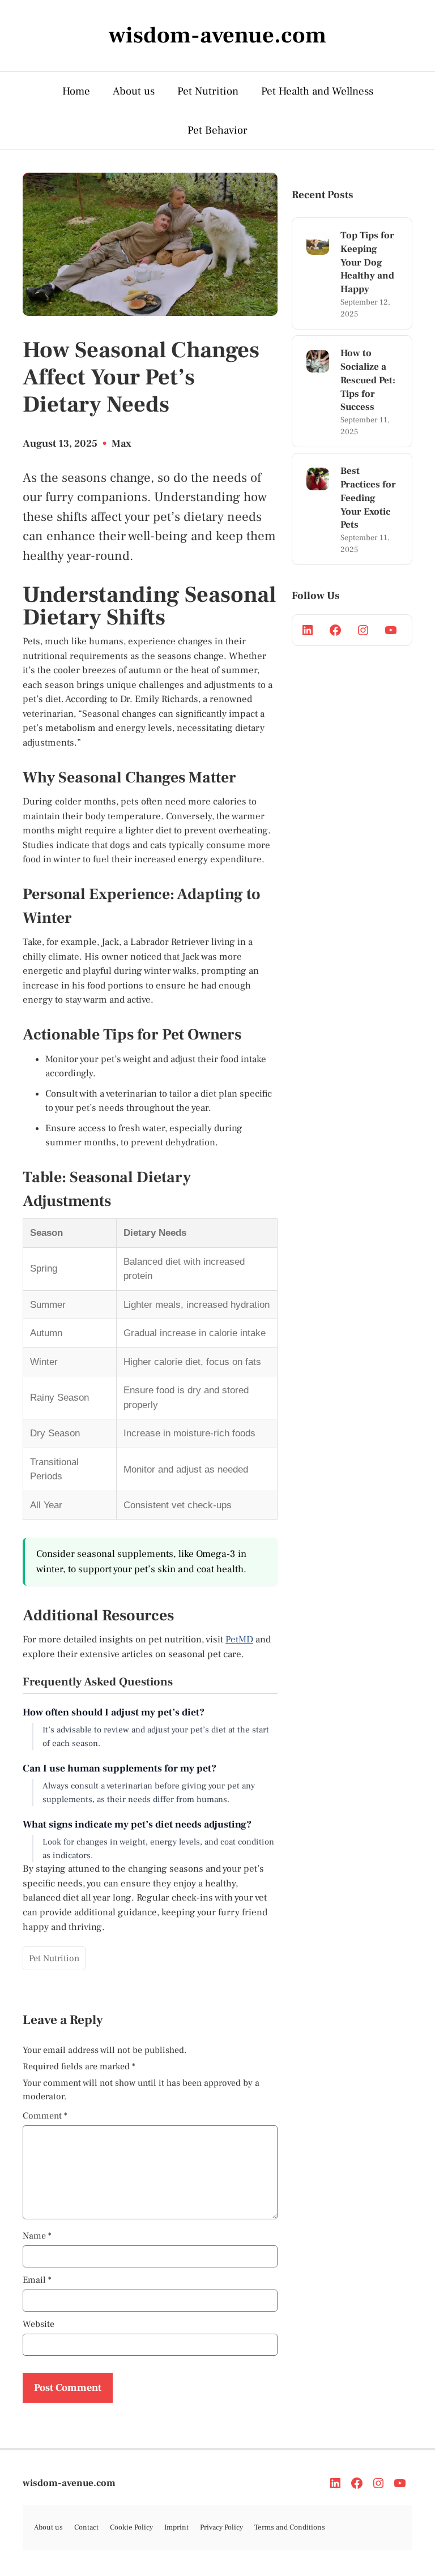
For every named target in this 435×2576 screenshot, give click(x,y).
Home (76, 91)
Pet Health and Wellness (317, 91)
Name (37, 2236)
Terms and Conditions (290, 2527)
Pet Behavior (217, 130)
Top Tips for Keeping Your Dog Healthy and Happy (367, 262)
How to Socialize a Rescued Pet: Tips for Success (368, 380)
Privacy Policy (221, 2527)
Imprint (176, 2527)
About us (134, 91)
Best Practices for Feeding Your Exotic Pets (368, 498)
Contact (86, 2527)
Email (37, 2280)
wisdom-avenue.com (69, 2483)
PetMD (239, 1640)
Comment (45, 2116)
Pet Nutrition (208, 91)
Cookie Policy (131, 2527)
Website (39, 2324)
